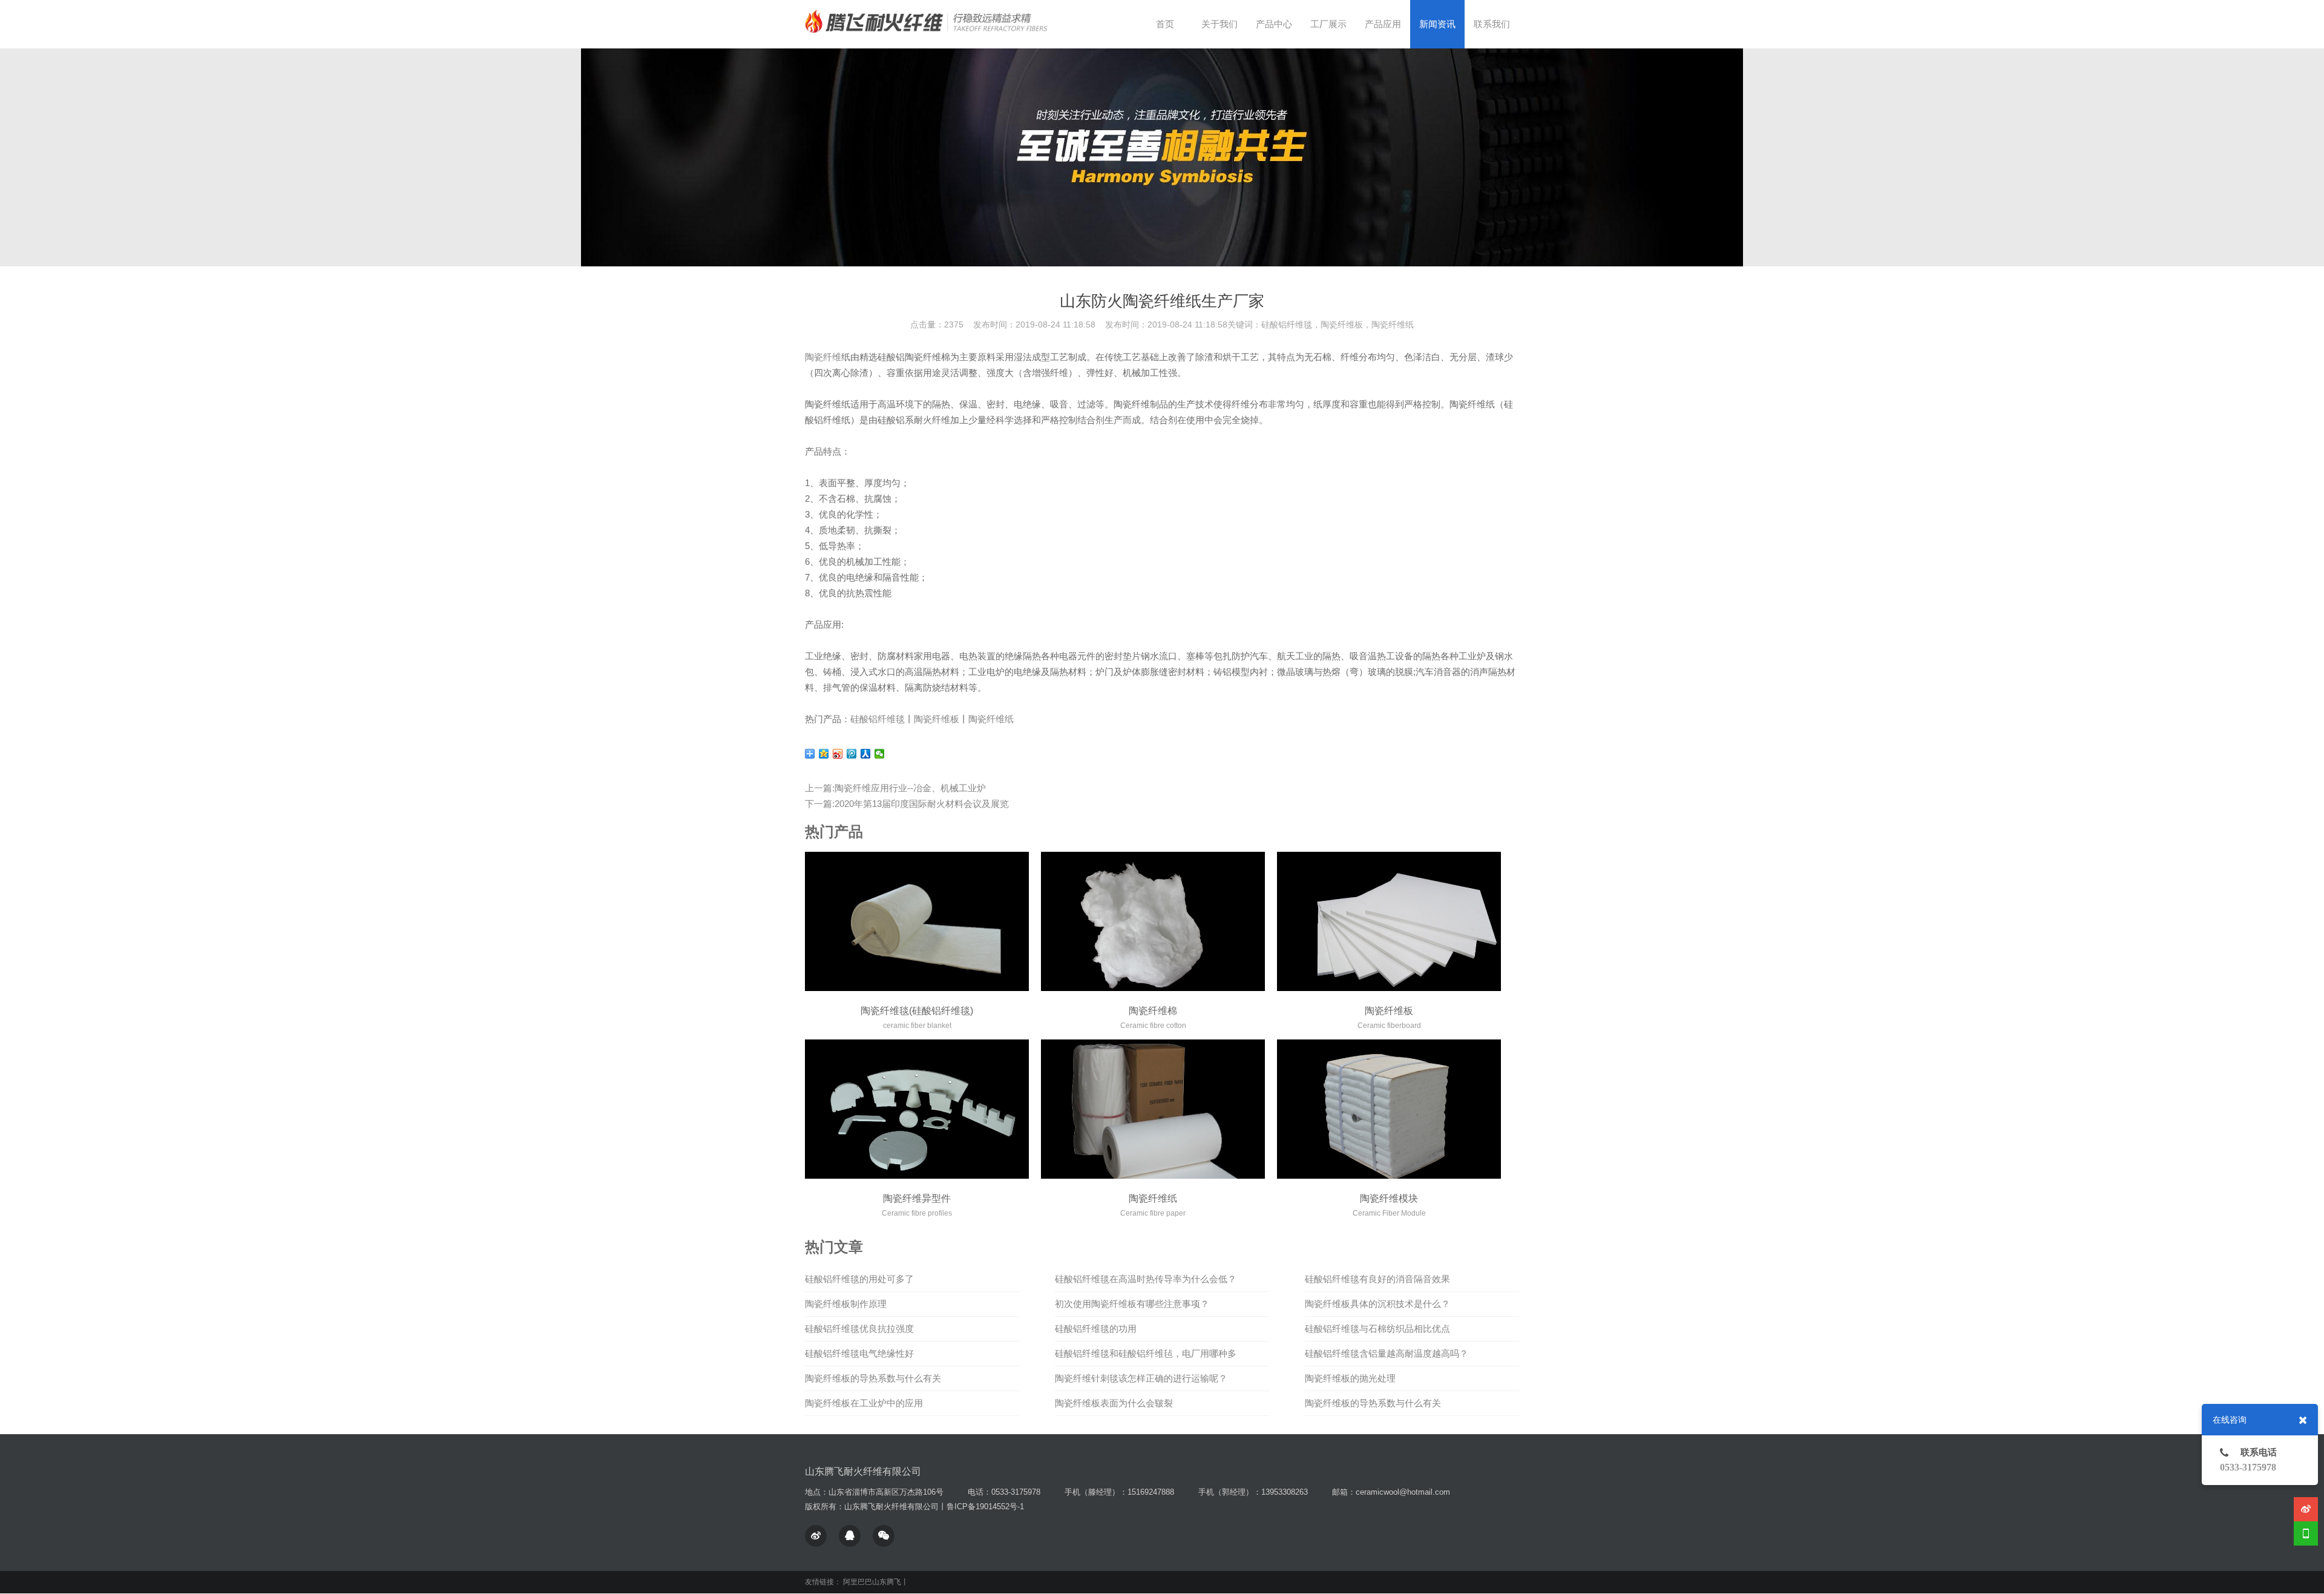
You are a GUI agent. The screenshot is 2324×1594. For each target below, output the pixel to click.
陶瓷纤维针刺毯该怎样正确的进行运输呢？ (1141, 1378)
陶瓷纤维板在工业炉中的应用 (864, 1403)
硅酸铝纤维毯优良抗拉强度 (859, 1329)
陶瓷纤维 (823, 357)
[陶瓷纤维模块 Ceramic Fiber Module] (1389, 1109)
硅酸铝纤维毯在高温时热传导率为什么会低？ (1146, 1279)
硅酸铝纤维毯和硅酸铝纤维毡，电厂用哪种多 (1146, 1353)
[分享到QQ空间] (824, 754)
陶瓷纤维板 (937, 719)
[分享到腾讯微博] (852, 754)
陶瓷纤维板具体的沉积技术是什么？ (1377, 1304)
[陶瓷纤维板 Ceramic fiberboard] (1389, 921)
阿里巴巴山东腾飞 (872, 1582)
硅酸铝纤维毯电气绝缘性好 (859, 1353)
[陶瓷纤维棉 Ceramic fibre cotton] (1153, 921)
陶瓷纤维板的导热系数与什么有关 (873, 1378)
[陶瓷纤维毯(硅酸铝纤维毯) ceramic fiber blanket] (917, 921)
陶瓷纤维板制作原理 (846, 1304)
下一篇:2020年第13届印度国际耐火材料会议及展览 (907, 804)
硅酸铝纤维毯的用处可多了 (859, 1279)
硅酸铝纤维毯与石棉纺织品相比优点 (1377, 1329)
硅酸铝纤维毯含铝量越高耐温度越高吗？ (1387, 1353)
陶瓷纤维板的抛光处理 (1350, 1378)
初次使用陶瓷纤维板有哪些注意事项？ (1132, 1304)
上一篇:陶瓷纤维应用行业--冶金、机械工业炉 (895, 788)
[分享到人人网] (866, 754)
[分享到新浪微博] (838, 754)
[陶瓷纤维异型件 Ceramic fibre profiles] (917, 1109)
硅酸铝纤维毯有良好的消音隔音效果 (1377, 1279)
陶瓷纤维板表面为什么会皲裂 (1114, 1403)
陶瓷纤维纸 (991, 719)
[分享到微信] (880, 754)
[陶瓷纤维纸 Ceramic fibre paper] (1153, 1109)
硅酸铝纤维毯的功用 (1096, 1329)
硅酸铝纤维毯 (878, 719)
